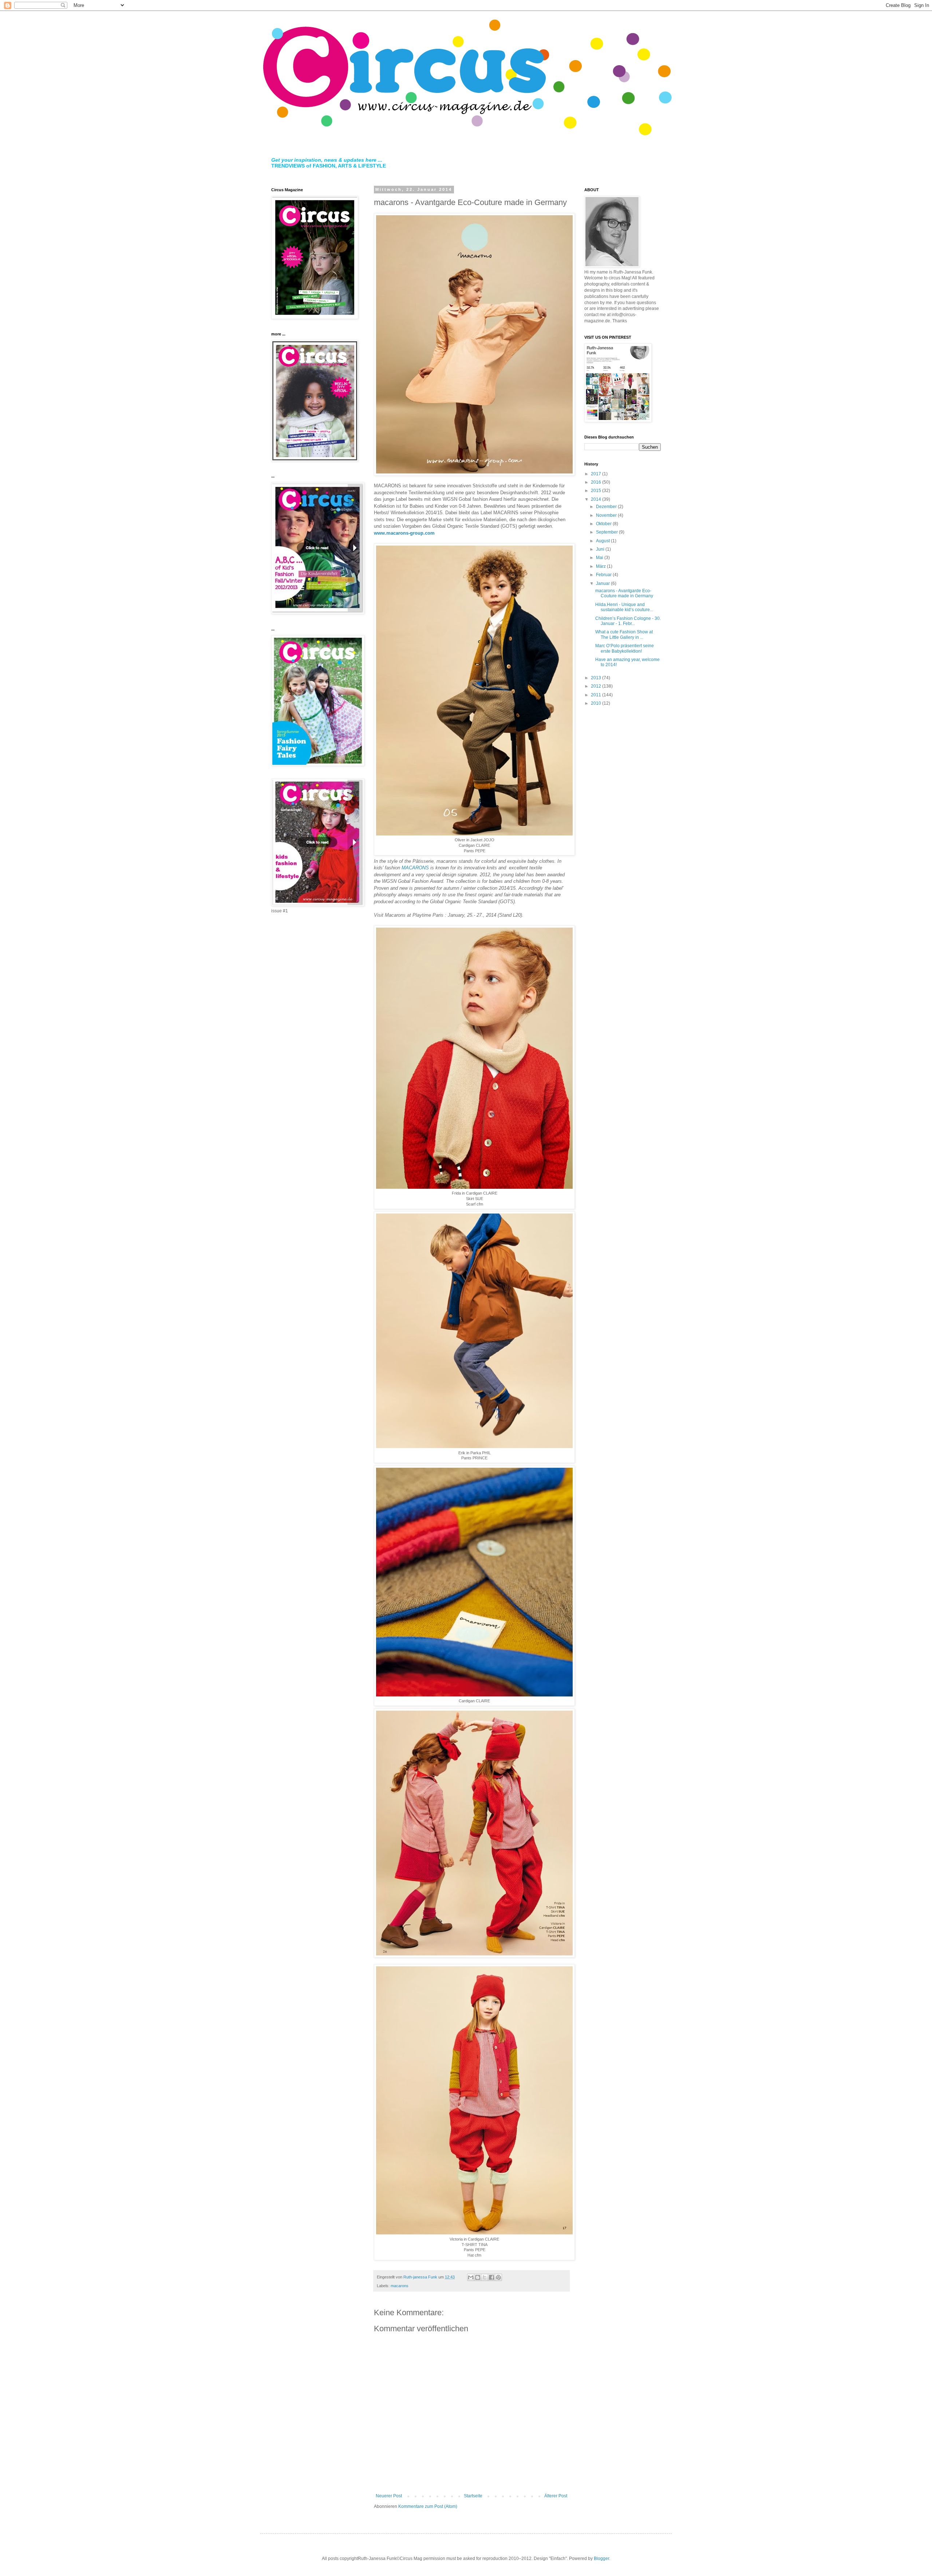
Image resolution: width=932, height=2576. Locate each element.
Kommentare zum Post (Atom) (428, 2506)
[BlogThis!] (478, 2277)
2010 (597, 703)
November (607, 515)
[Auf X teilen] (485, 2277)
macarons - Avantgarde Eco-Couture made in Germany (624, 593)
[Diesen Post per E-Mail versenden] (471, 2277)
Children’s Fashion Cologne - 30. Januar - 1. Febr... (628, 621)
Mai (600, 558)
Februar (604, 575)
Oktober (604, 524)
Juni (601, 549)
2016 (597, 482)
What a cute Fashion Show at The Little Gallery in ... (624, 634)
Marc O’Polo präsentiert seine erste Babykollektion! (625, 648)
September (607, 532)
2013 (597, 678)
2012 (597, 686)
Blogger (601, 2559)
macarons (400, 2286)
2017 (597, 474)
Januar (603, 583)
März (601, 566)
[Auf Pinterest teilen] (498, 2277)
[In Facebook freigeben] (491, 2277)
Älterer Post (556, 2496)
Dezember (607, 507)
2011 (597, 695)
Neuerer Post (389, 2496)
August (603, 541)
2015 (597, 491)
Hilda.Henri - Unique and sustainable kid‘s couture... (624, 607)
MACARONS (415, 868)
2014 (597, 499)
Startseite (473, 2496)
